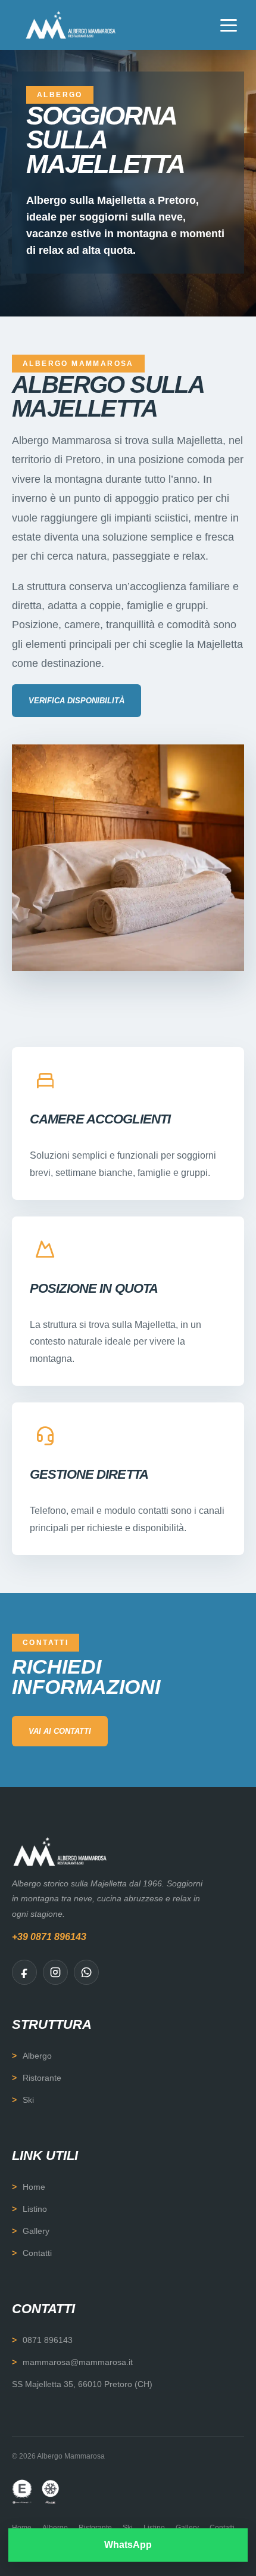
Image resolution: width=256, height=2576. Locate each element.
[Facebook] (24, 1972)
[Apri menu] (229, 25)
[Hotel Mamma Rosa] (71, 25)
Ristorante (42, 2078)
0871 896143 (48, 2340)
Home (34, 2187)
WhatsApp (128, 2545)
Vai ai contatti (60, 1731)
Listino (35, 2209)
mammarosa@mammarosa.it (78, 2362)
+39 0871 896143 (49, 1937)
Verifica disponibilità (77, 701)
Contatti (37, 2253)
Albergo (37, 2056)
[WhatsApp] (86, 1972)
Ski (28, 2100)
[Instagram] (55, 1972)
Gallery (36, 2231)
